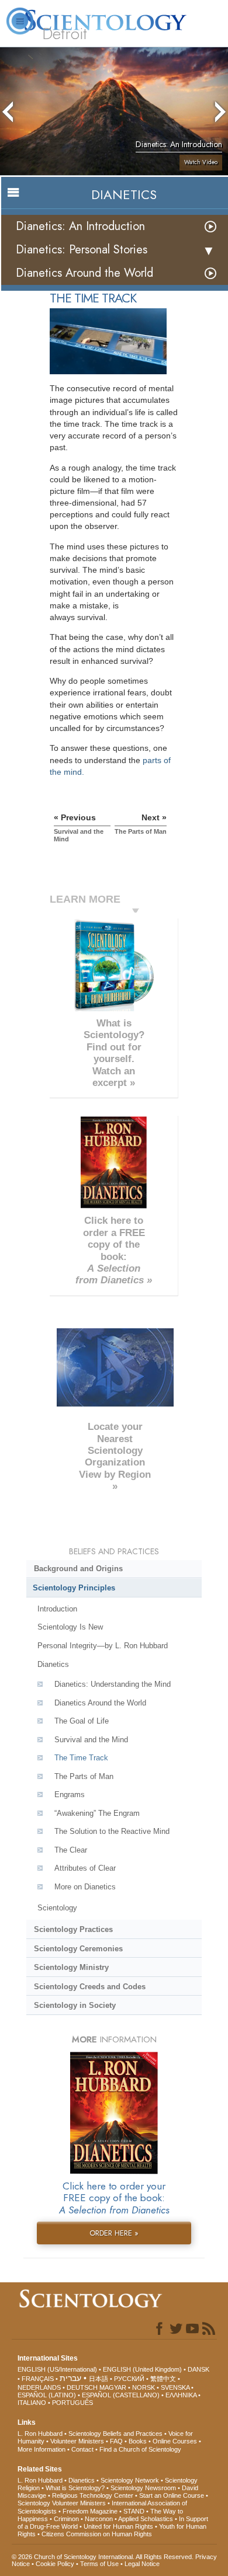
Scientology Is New (70, 1627)
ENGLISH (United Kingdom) (142, 2369)
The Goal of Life (82, 1721)
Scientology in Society (75, 2005)
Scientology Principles (74, 1588)
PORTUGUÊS (72, 2403)
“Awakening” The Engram (97, 1813)
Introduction (57, 1609)
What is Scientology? (75, 2488)
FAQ (116, 2441)
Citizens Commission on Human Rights (97, 2534)
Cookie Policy (55, 2564)
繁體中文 (163, 2379)
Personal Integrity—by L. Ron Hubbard (103, 1646)
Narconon (99, 2519)
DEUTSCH (82, 2387)
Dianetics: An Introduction (80, 226)
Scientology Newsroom (143, 2488)
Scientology (57, 1908)
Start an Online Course (172, 2495)
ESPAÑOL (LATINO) (47, 2395)
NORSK (144, 2387)
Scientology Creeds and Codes (90, 1987)
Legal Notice (142, 2564)
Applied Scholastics (146, 2519)
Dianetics (53, 1664)
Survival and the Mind (91, 1740)
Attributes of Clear (85, 1868)
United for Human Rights (118, 2526)
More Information (42, 2449)
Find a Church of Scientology (140, 2449)
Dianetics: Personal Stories (82, 250)
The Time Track (81, 1758)
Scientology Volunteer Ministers (62, 2503)
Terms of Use (99, 2564)
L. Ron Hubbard (40, 2434)
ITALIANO (32, 2403)
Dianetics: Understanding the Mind (113, 1684)
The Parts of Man (84, 1776)
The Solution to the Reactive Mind (112, 1831)
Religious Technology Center (93, 2495)
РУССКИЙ (129, 2379)
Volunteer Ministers (77, 2441)
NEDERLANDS (39, 2387)
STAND (134, 2511)
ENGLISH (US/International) (57, 2369)
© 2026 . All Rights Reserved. (103, 2557)
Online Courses (175, 2441)
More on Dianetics (85, 1887)
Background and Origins (78, 1569)
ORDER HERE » (114, 2233)
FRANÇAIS (38, 2379)
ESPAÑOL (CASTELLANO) (121, 2395)
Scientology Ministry (71, 1967)
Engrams (70, 1795)
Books (138, 2441)
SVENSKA (175, 2387)
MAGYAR (113, 2387)
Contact (82, 2449)
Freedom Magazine (90, 2511)
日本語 (99, 2379)
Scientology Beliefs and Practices (115, 2434)
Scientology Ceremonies (78, 1949)
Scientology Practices (73, 1929)
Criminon (66, 2519)
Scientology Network (130, 2480)
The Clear (71, 1850)
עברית (70, 2378)
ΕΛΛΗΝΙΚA (181, 2395)
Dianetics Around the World (84, 273)
